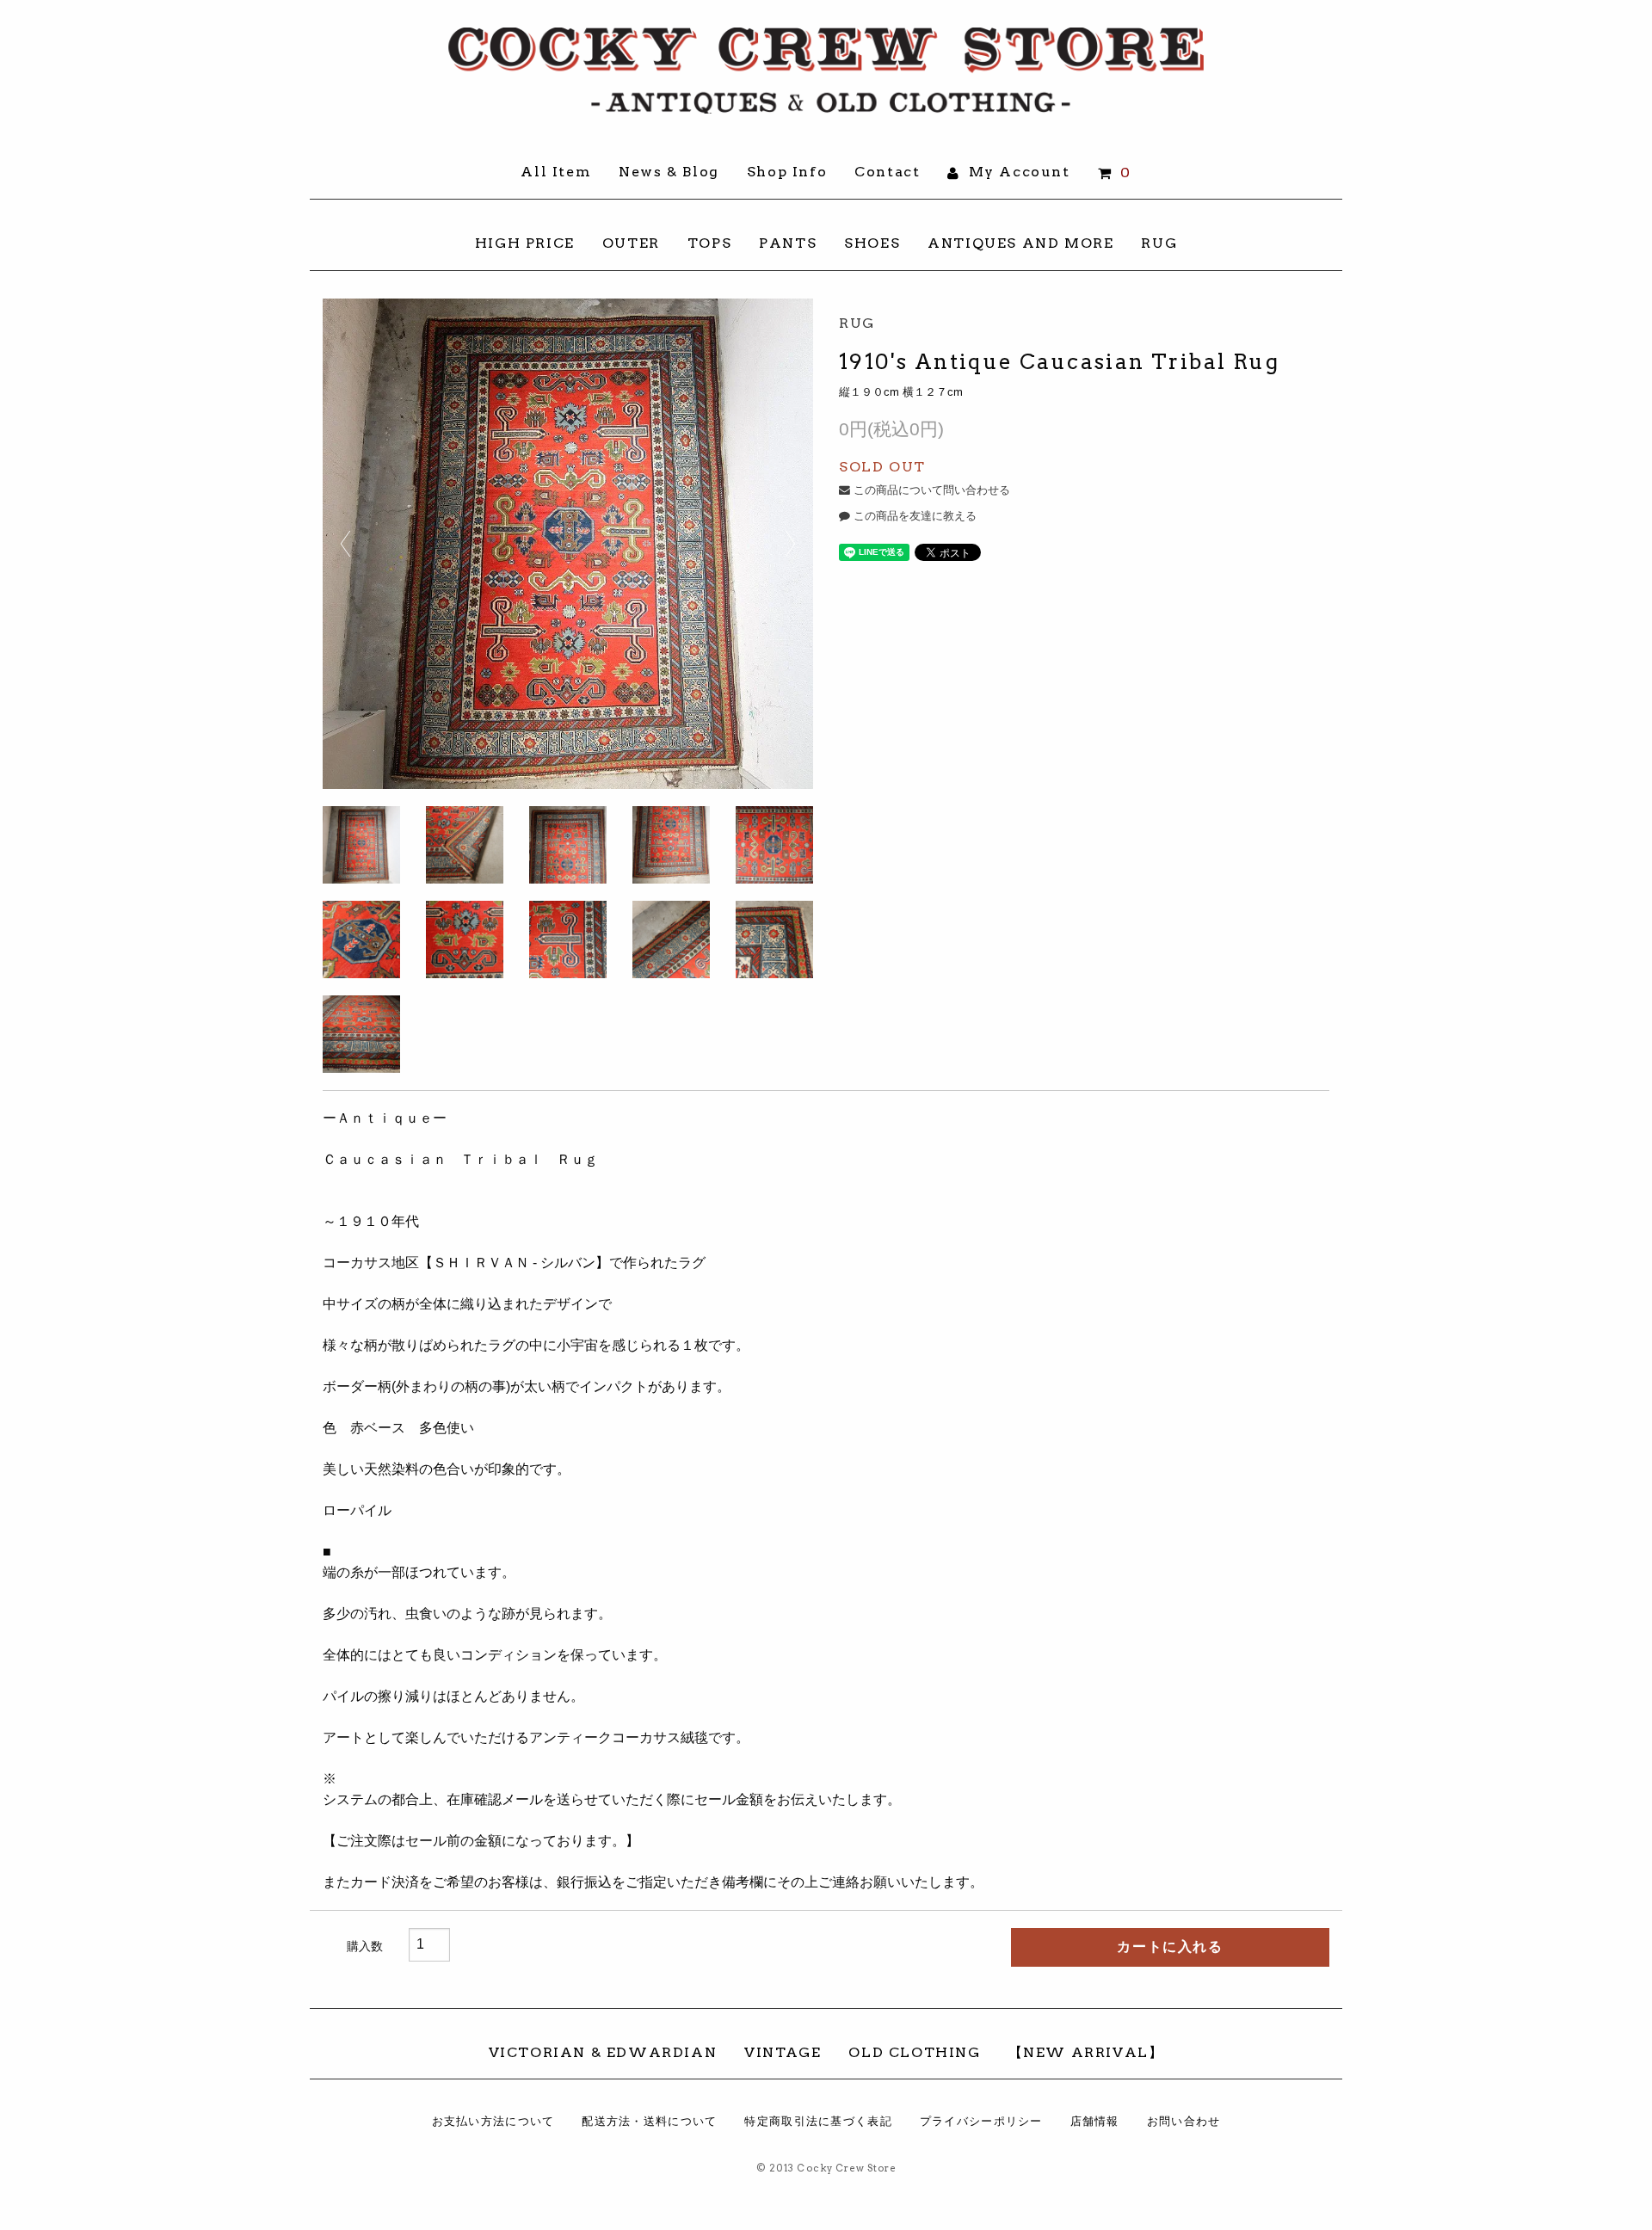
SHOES (872, 243)
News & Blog (669, 172)
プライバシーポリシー (981, 2121)
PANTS (788, 243)
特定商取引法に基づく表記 (818, 2121)
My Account (1017, 172)
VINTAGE (783, 2052)
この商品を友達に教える (913, 516)
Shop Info (787, 172)
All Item (556, 172)
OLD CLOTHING (914, 2052)
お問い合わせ (1184, 2121)
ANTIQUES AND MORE (1020, 243)
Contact (887, 172)
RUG (1159, 243)
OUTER (631, 243)
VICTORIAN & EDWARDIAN (603, 2052)
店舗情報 (1095, 2121)
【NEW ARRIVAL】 (1086, 2052)
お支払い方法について (493, 2121)
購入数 (365, 1946)
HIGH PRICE (525, 243)
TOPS (709, 243)
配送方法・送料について (649, 2121)
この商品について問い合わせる (930, 490)
